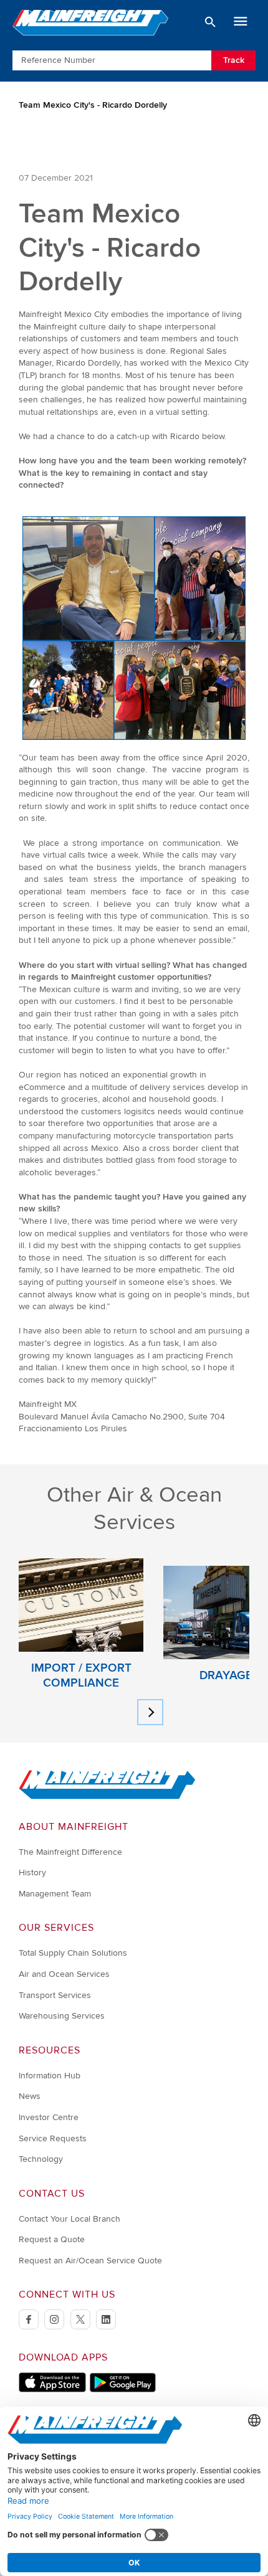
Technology (41, 2159)
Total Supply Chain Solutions (73, 1953)
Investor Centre (49, 2117)
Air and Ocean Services (64, 1974)
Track (234, 60)
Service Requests (53, 2138)
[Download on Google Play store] (122, 2389)
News (30, 2096)
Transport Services (55, 1995)
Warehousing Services (62, 2016)
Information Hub (50, 2076)
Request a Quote (52, 2239)
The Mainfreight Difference (70, 1852)
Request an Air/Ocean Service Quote (90, 2261)
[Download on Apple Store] (52, 2389)
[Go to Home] (107, 1797)
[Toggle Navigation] (241, 22)
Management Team (55, 1894)
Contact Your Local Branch (69, 2219)
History (32, 1873)
